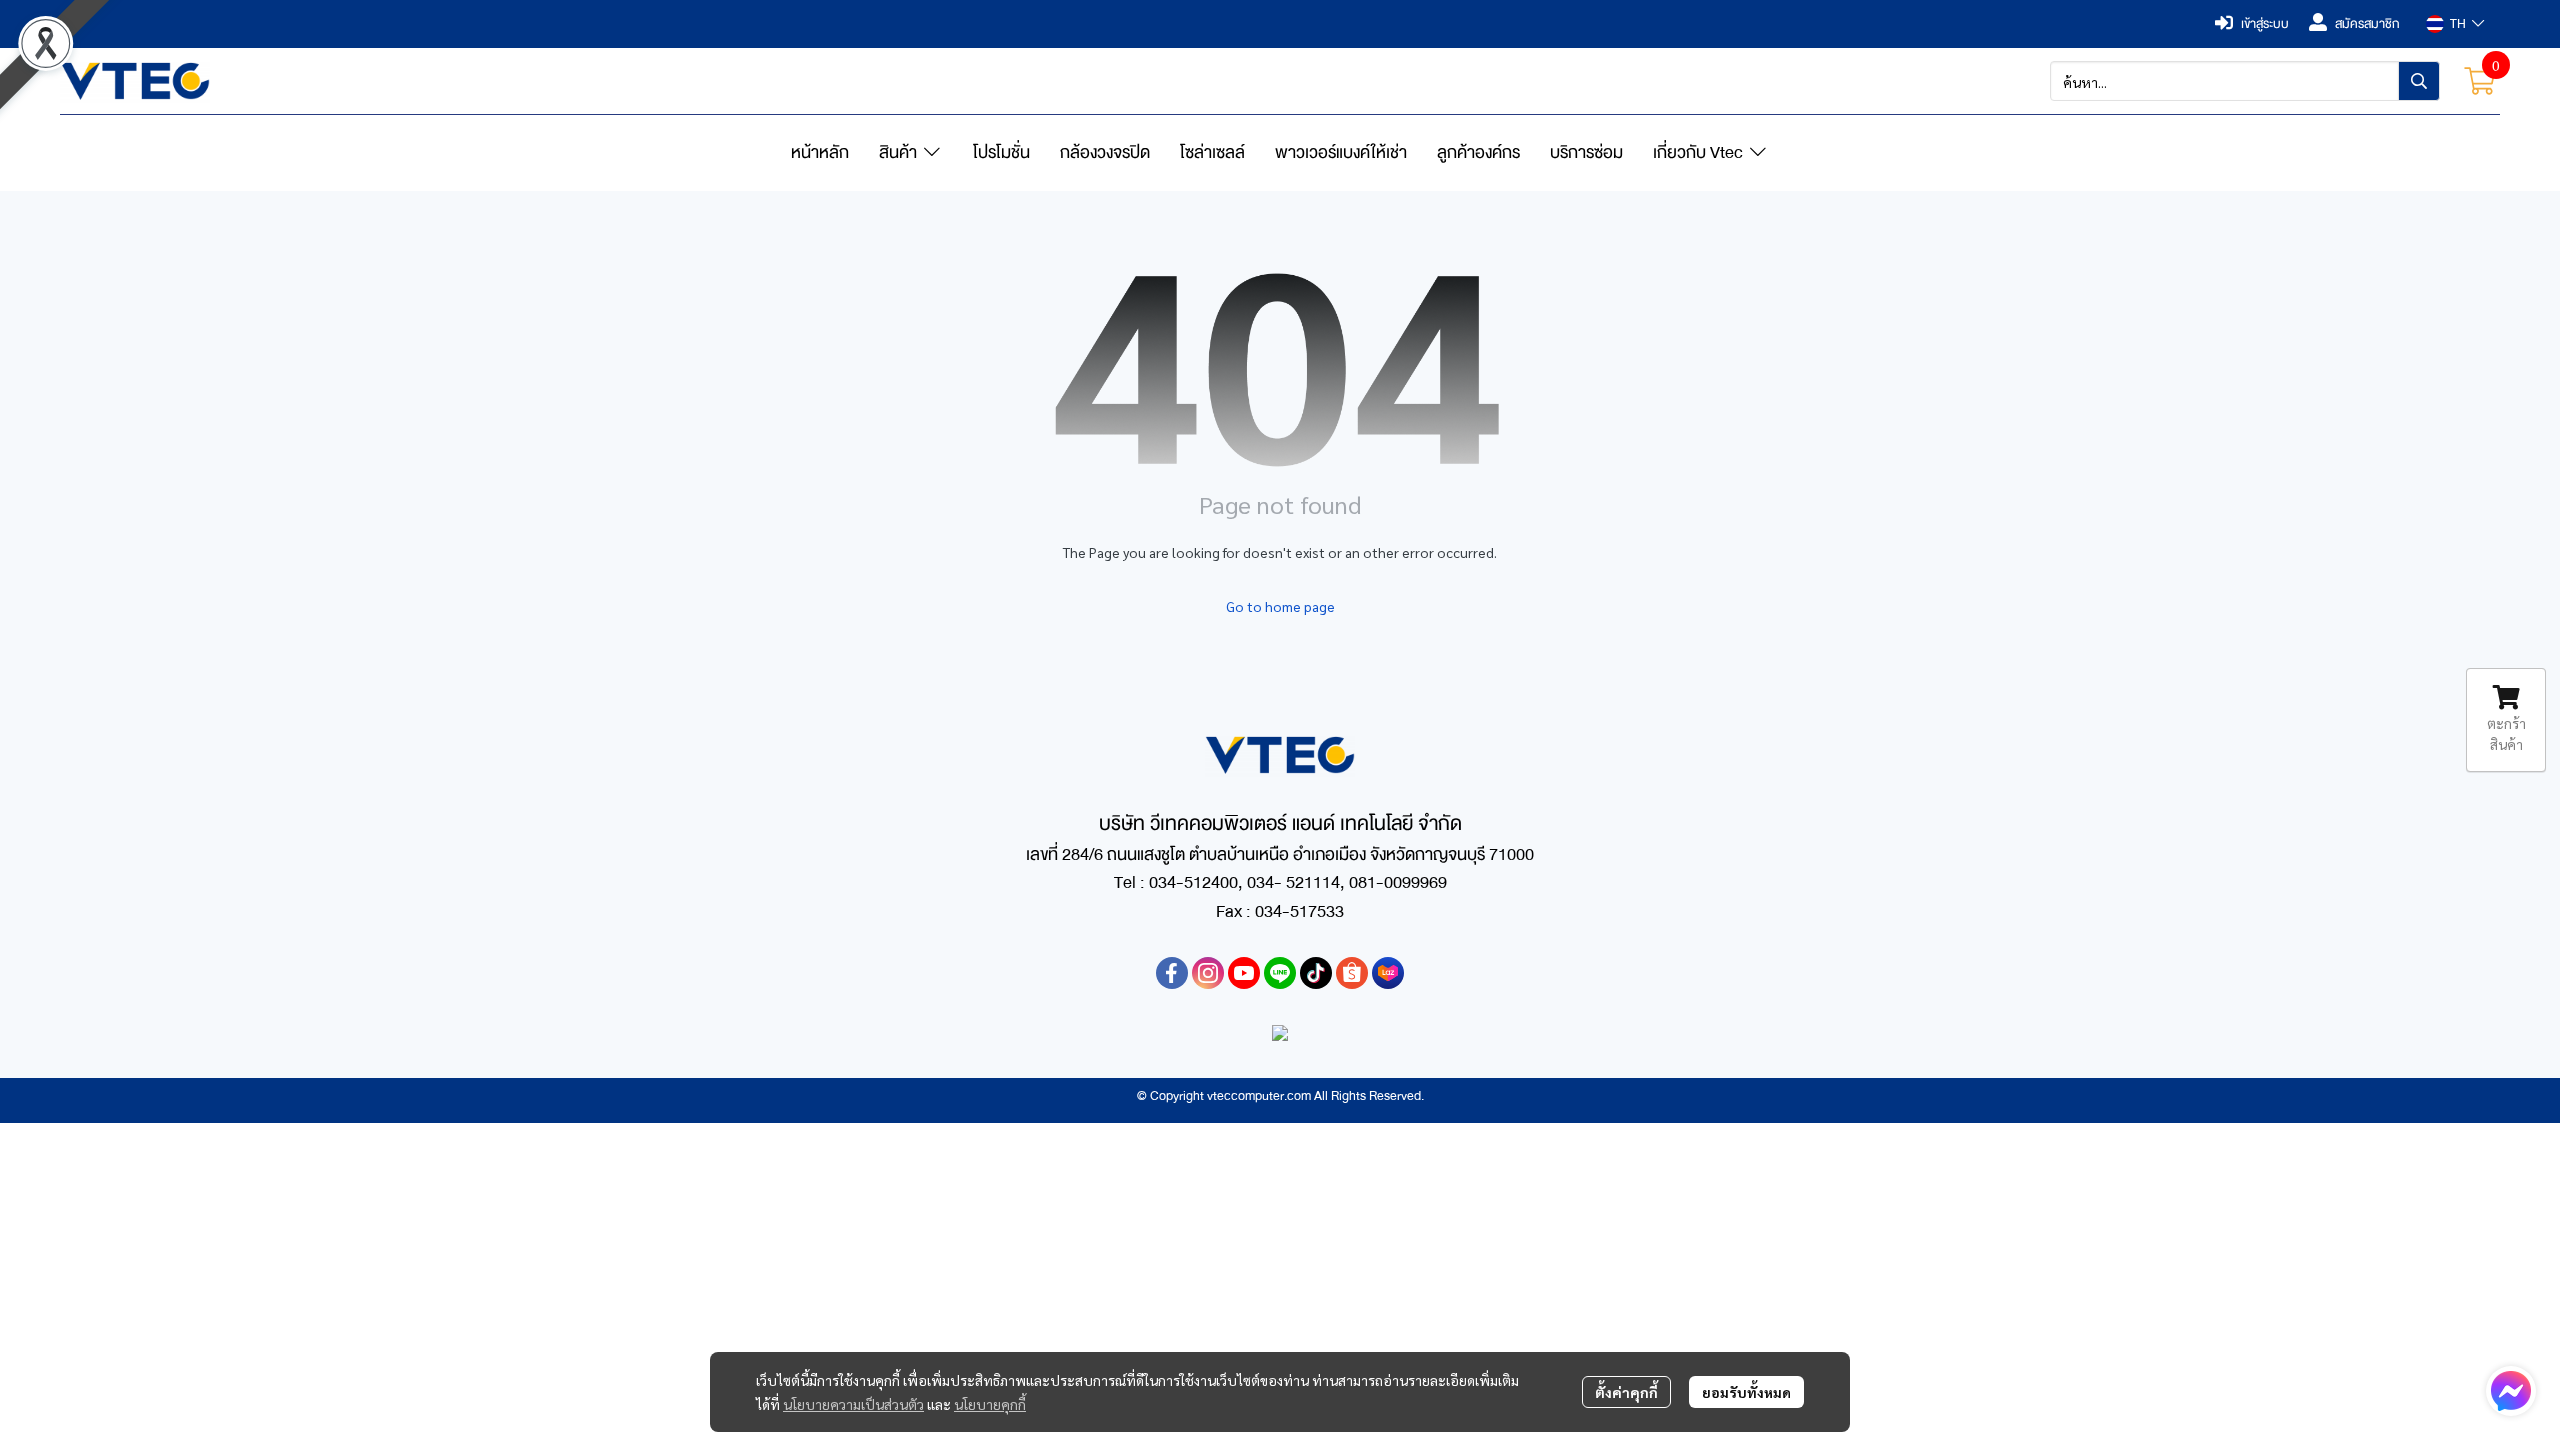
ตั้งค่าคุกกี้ (1626, 1392)
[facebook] (1172, 973)
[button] (2455, 24)
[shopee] (1352, 973)
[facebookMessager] (2511, 1391)
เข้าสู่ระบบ (2265, 24)
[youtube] (1244, 973)
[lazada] (1388, 973)
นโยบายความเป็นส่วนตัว (853, 1404)
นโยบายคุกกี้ (990, 1404)
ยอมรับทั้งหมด (1746, 1392)
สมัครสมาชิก (2367, 24)
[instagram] (1208, 973)
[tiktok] (1316, 973)
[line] (1280, 973)
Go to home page (1280, 606)
